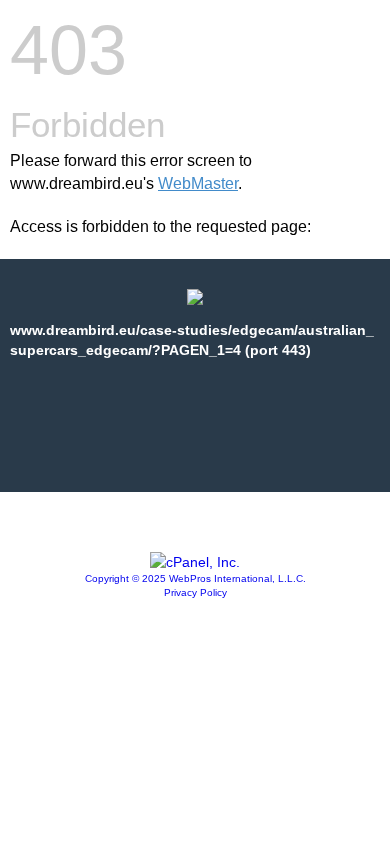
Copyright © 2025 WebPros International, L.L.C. (195, 578)
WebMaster (198, 183)
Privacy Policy (195, 592)
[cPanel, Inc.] (195, 562)
